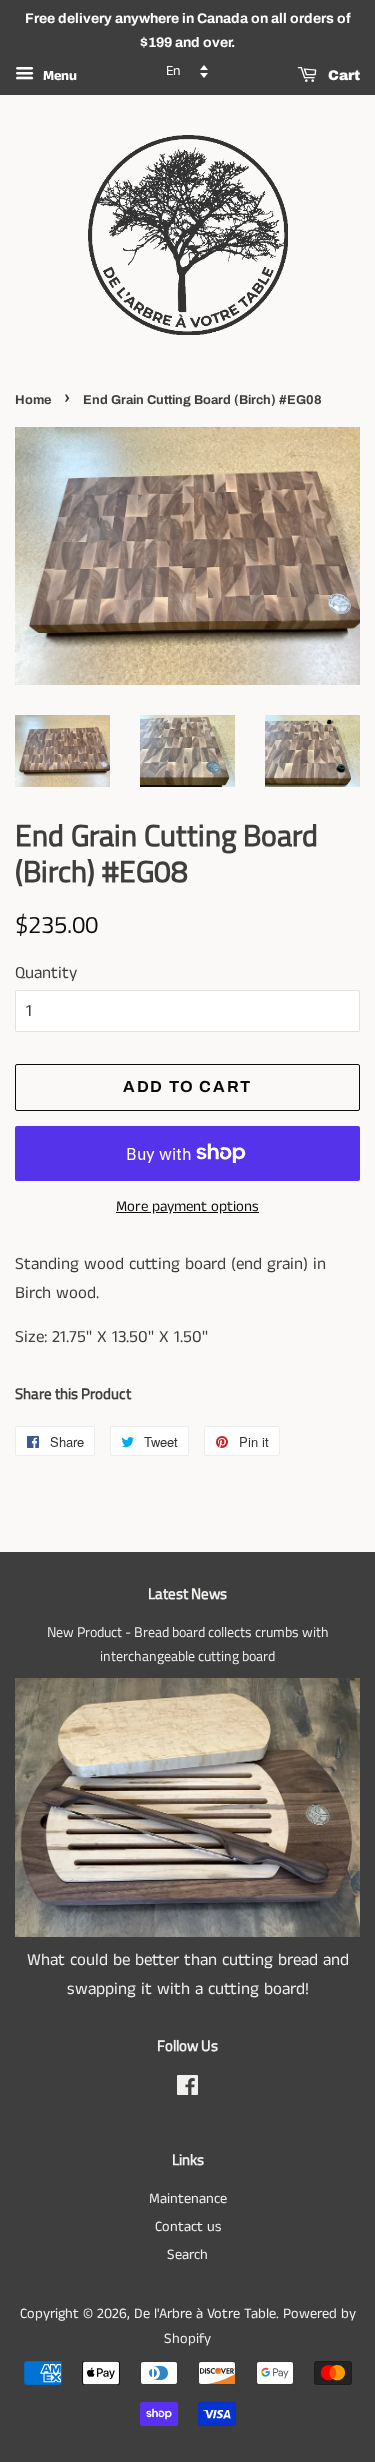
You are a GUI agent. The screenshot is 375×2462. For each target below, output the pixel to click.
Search (187, 2255)
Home (33, 400)
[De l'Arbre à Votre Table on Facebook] (187, 2090)
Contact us (188, 2227)
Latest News (187, 1593)
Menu (58, 76)
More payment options (187, 1206)
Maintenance (188, 2199)
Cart (342, 75)
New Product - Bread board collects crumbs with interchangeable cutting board (188, 1643)
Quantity (46, 973)
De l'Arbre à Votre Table (205, 2314)
